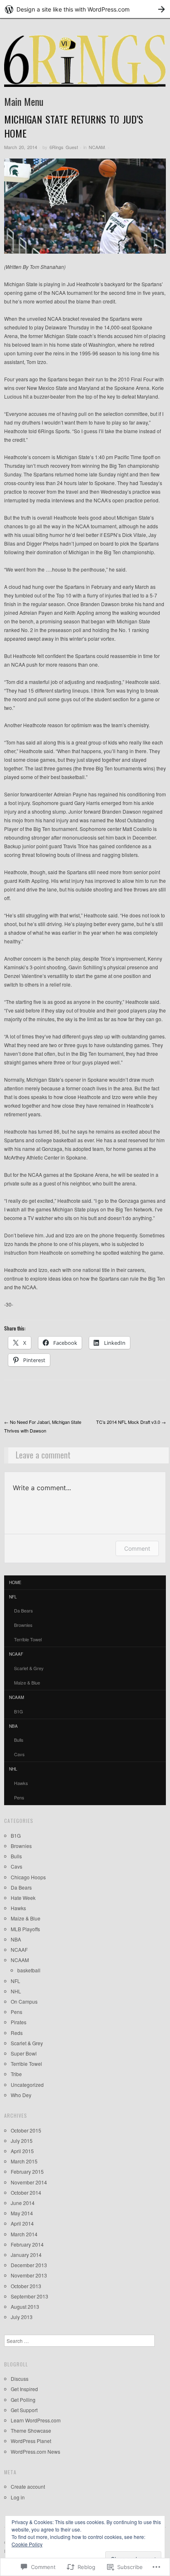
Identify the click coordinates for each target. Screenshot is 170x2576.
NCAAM (97, 147)
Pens (19, 1797)
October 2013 (26, 2286)
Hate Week (23, 1898)
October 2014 (26, 2192)
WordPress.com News (35, 2451)
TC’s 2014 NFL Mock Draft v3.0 (131, 1422)
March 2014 (24, 2234)
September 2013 (30, 2296)
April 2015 (22, 2151)
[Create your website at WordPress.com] (85, 9)
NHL (13, 1769)
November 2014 (29, 2182)
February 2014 (27, 2244)
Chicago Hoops (28, 1877)
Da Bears (24, 1610)
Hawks (21, 1783)
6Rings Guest (64, 147)
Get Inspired (24, 2389)
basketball (29, 1970)
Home (15, 1582)
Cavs (19, 1754)
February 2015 (27, 2171)
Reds (17, 2033)
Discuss (20, 2379)
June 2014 (23, 2203)
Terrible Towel (28, 1639)
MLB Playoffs (25, 1929)
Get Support (24, 2410)
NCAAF (16, 1654)
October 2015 (26, 2130)
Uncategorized (27, 2085)
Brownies (23, 1625)
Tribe (16, 2074)
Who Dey (21, 2095)
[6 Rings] (85, 64)
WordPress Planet (31, 2441)
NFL (13, 1597)
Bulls (19, 1740)
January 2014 (26, 2255)
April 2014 (22, 2223)
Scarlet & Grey (29, 1668)
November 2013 (29, 2275)
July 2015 (22, 2141)
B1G (19, 1711)
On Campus (24, 2001)
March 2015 (24, 2161)
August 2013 (25, 2306)
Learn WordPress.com (36, 2420)
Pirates (19, 2022)
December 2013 (29, 2265)
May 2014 (22, 2213)
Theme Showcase (31, 2430)
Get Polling (23, 2400)
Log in (18, 2497)
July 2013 (22, 2317)
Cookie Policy (27, 2544)
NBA (13, 1726)
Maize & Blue (27, 1682)
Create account (28, 2486)
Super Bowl (24, 2053)
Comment (137, 1548)
